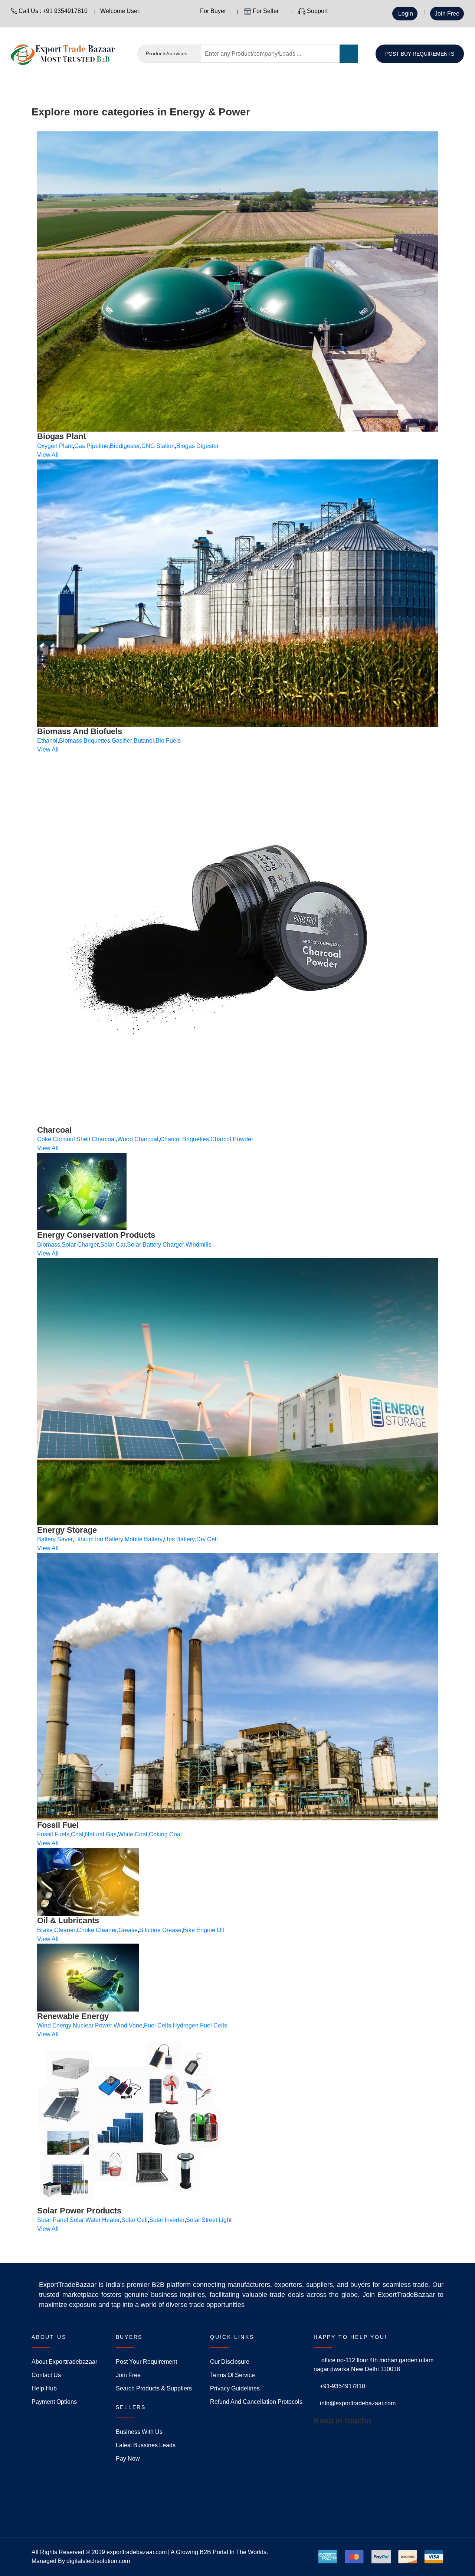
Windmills (199, 1245)
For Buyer (212, 11)
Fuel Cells (158, 2025)
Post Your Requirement (146, 2362)
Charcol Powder (232, 1139)
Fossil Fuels (53, 1834)
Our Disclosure (230, 2362)
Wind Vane (128, 2025)
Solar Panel (53, 2220)
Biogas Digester (197, 446)
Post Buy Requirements (420, 54)
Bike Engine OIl (204, 1930)
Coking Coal (165, 1834)
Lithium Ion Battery (99, 1539)
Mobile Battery (144, 1539)
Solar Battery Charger (155, 1245)
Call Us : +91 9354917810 (52, 11)
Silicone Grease (160, 1930)
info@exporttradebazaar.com (358, 2403)
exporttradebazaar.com (137, 2552)
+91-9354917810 (343, 2386)
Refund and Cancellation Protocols (256, 2402)
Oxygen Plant (55, 446)
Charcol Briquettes (184, 1139)
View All (48, 455)
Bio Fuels (168, 741)
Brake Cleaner (56, 1930)
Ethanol (47, 741)
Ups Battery (179, 1539)
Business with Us (139, 2432)
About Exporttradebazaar (64, 2362)
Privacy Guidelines (235, 2388)
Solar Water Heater (95, 2220)
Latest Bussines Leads (146, 2445)
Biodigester (125, 446)
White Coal (133, 1834)
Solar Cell (135, 2220)
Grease (128, 1930)
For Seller (266, 11)
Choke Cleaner (97, 1930)
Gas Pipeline (91, 446)
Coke (44, 1139)
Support (317, 11)
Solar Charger (80, 1245)
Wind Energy (54, 2025)
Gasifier (122, 741)
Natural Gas (101, 1834)
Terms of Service (232, 2375)
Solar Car (113, 1245)
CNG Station (158, 446)
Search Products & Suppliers (154, 2388)
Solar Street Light (209, 2220)
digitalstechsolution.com (98, 2561)
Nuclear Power (92, 2025)
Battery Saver (55, 1539)
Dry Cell (207, 1539)
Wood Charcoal (138, 1139)
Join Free (447, 14)
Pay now (128, 2459)
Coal (77, 1834)
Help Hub (44, 2388)
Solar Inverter (167, 2220)
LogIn (405, 14)
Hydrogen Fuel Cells (200, 2025)
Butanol (144, 741)
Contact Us (46, 2375)
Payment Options (54, 2402)
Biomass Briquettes (85, 741)
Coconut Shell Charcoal (84, 1139)
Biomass (49, 1245)
